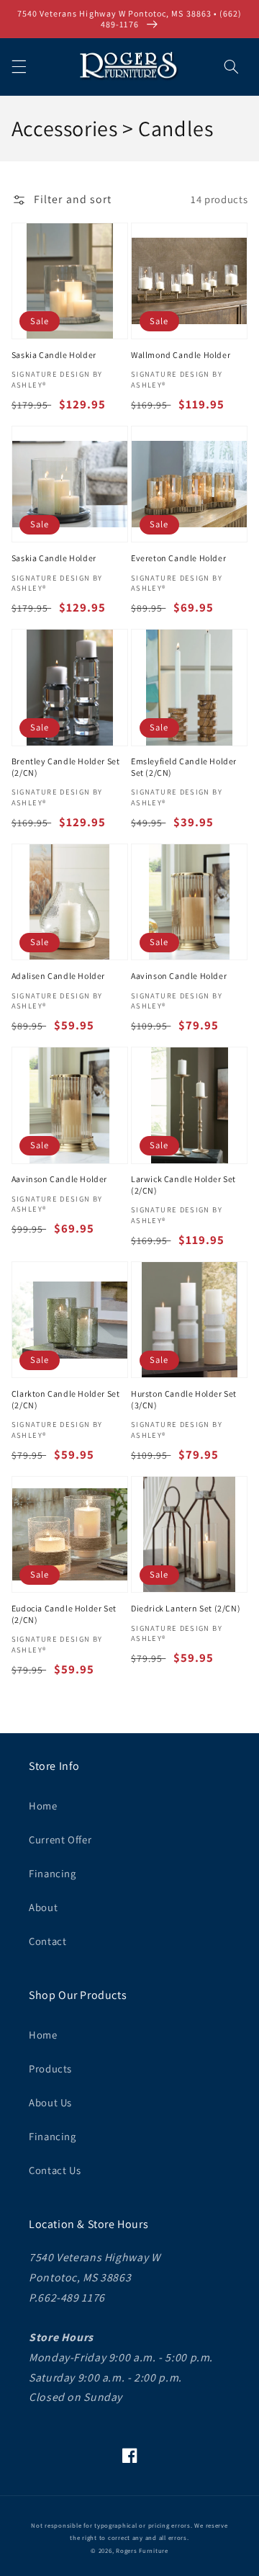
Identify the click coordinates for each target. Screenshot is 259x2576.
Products (50, 2069)
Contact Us (55, 2170)
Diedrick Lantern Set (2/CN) (186, 1608)
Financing (53, 1873)
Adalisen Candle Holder (58, 976)
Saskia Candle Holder (54, 355)
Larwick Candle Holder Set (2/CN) (183, 1185)
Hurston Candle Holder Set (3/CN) (184, 1399)
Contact (47, 1941)
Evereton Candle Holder (178, 558)
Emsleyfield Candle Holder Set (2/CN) (184, 767)
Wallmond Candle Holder (181, 355)
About (43, 1907)
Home (43, 1806)
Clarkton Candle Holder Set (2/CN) (66, 1399)
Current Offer (60, 1839)
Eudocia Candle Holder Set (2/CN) (64, 1614)
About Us (50, 2102)
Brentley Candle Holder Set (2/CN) (66, 767)
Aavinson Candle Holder (179, 976)
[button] (19, 66)
